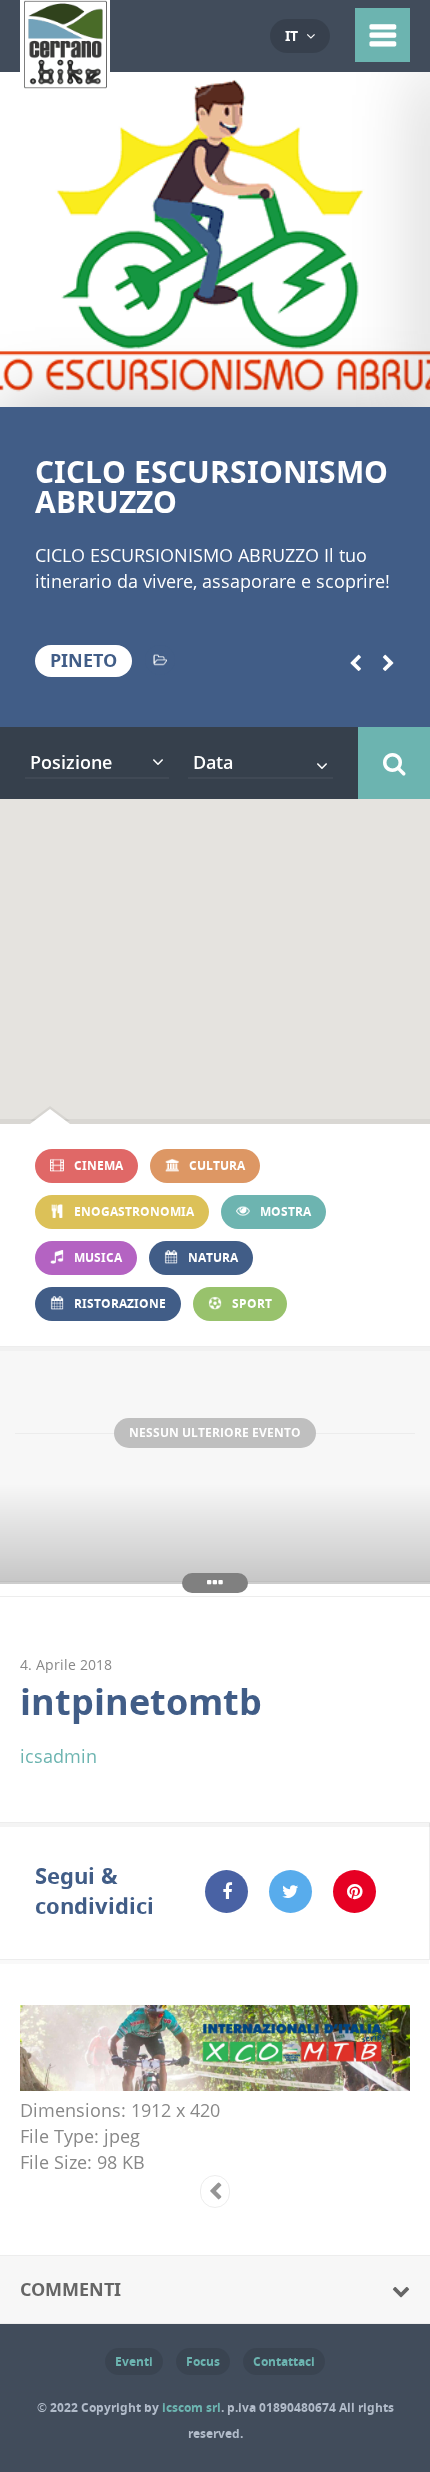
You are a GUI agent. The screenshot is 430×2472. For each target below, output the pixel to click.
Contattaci (284, 2361)
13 (268, 382)
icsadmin (58, 1756)
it (291, 35)
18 (376, 382)
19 (397, 382)
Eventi (134, 2361)
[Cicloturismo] (160, 660)
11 (225, 382)
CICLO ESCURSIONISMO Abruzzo (211, 486)
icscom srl (191, 2407)
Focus (203, 2361)
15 (311, 382)
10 (204, 382)
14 (290, 382)
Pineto (83, 660)
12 (247, 382)
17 (354, 382)
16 (333, 382)
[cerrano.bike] (65, 75)
